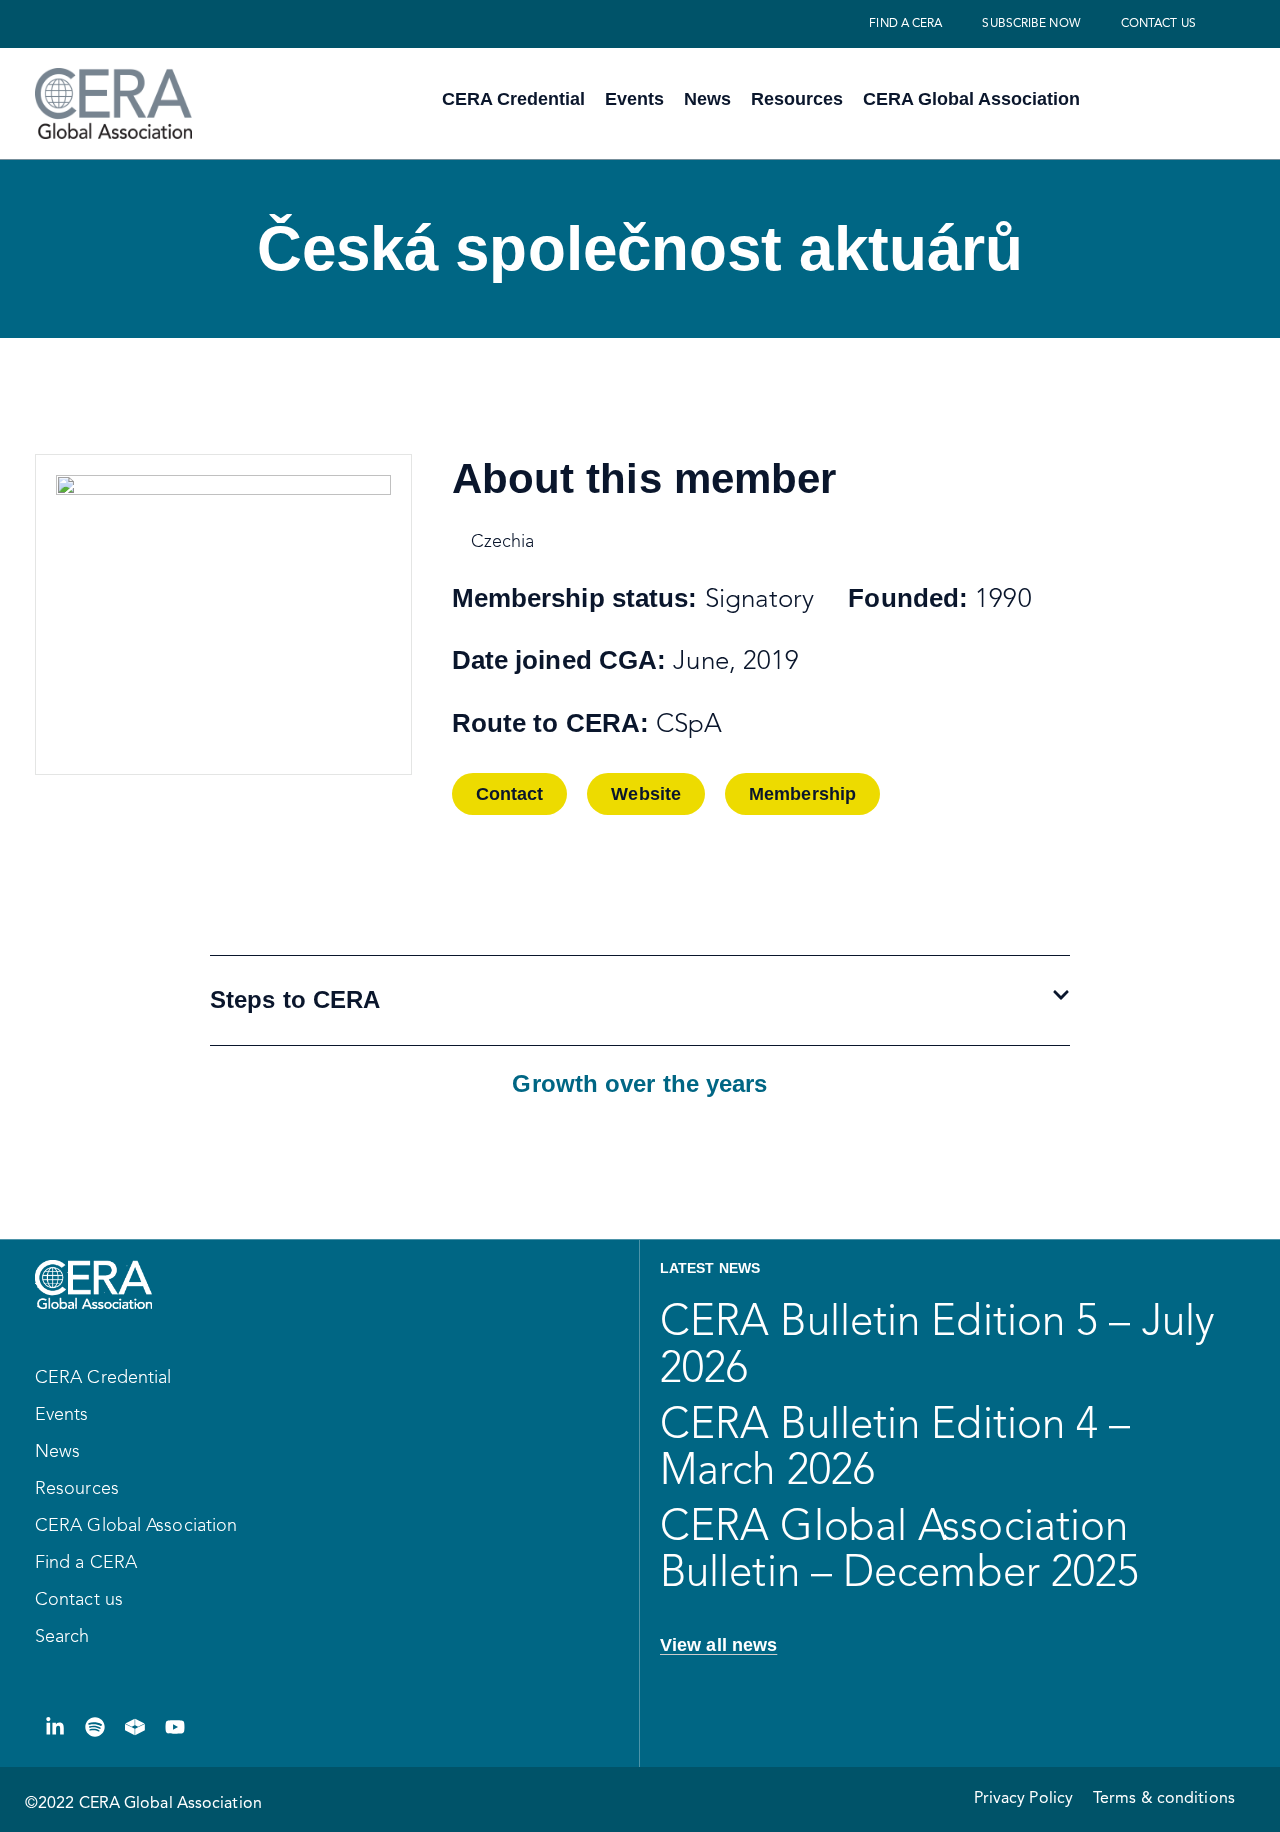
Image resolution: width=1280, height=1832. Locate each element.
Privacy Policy (1023, 1799)
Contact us (1158, 24)
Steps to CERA (295, 999)
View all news (718, 1645)
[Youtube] (175, 1727)
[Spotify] (95, 1727)
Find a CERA (905, 24)
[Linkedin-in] (55, 1727)
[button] (510, 794)
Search (62, 1637)
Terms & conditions (1164, 1799)
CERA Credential (513, 99)
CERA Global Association (971, 99)
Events (634, 99)
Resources (797, 99)
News (707, 99)
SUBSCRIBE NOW (1031, 24)
